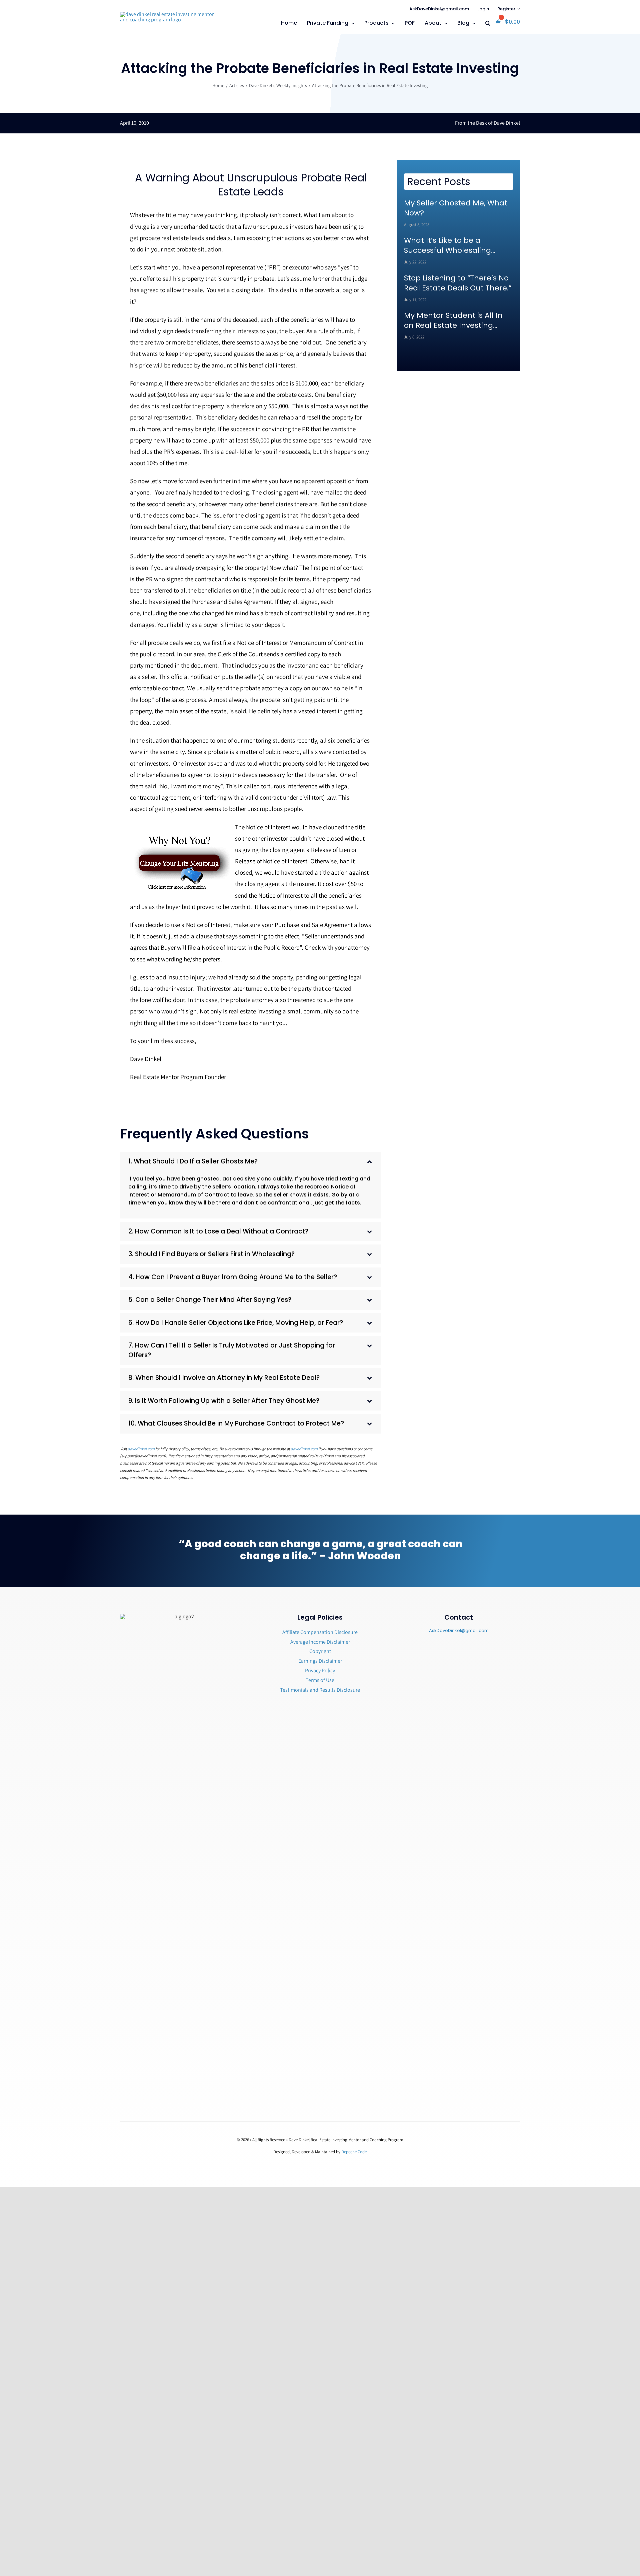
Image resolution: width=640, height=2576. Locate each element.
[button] (488, 24)
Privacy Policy (320, 1670)
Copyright (320, 1651)
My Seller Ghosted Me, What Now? (456, 208)
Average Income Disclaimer (320, 1642)
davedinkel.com (141, 1449)
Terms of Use (320, 1680)
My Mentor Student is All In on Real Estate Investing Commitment (453, 320)
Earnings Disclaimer (320, 1661)
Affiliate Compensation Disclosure (320, 1632)
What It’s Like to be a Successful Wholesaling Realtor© (447, 245)
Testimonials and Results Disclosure (320, 1690)
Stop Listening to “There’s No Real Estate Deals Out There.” (458, 283)
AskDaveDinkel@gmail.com (459, 1630)
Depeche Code (354, 2152)
